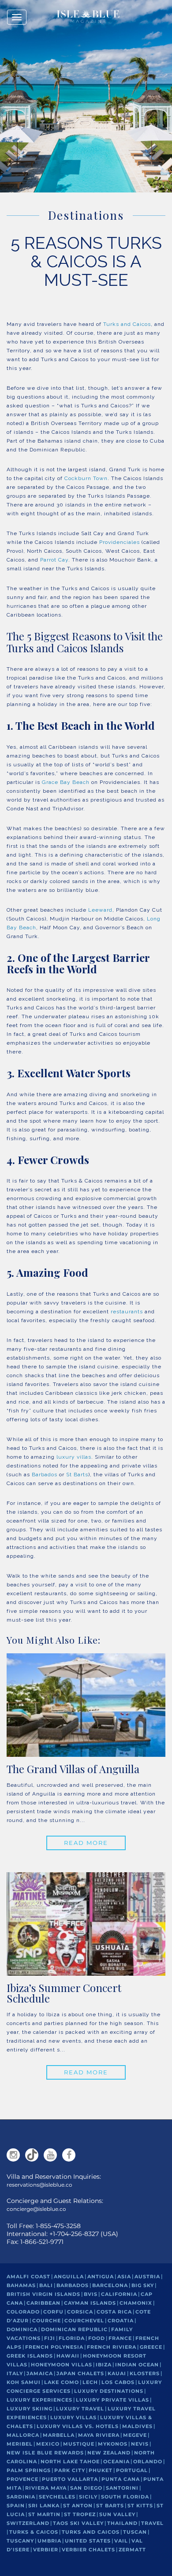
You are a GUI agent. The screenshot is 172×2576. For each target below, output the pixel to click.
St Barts (77, 1475)
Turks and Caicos (127, 324)
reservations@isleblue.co (39, 2185)
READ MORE (86, 1843)
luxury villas (74, 1457)
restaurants (127, 1312)
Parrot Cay (54, 560)
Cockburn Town (86, 478)
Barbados (45, 1475)
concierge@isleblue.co (36, 2209)
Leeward (100, 910)
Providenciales (120, 542)
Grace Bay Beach (66, 782)
